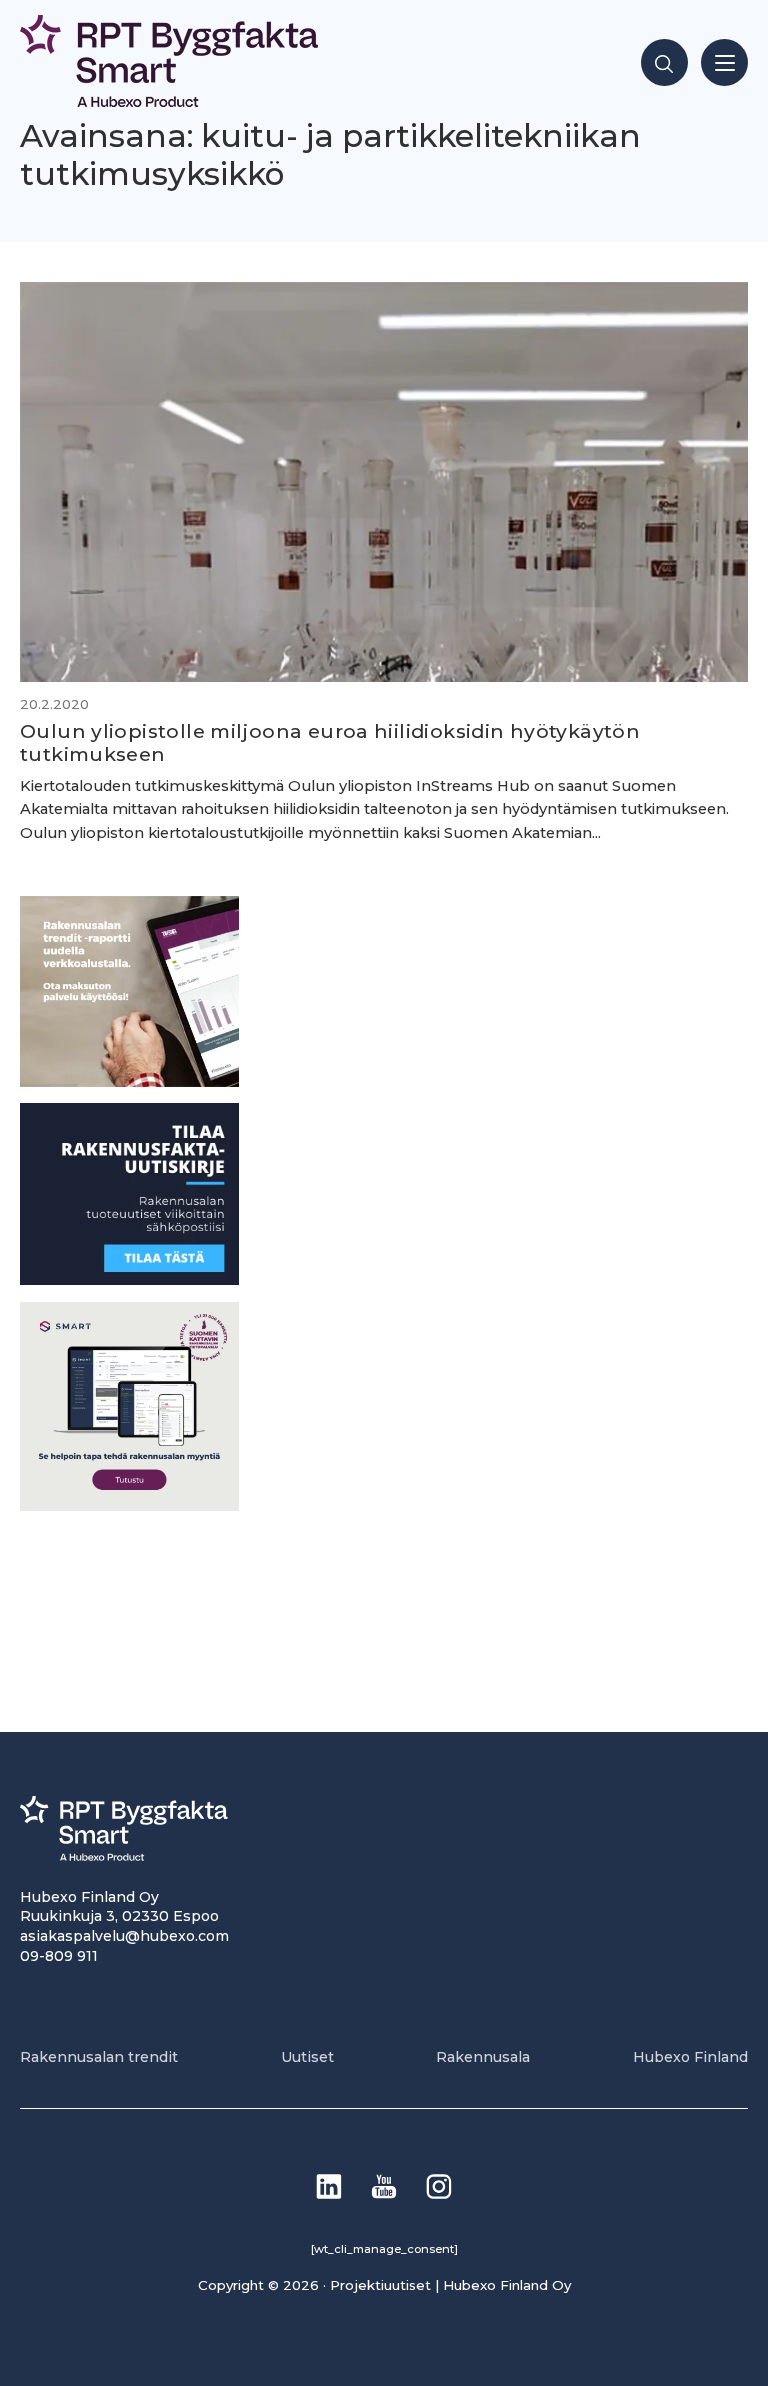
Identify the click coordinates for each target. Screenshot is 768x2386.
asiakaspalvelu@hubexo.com (124, 1936)
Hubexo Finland (690, 2057)
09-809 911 (59, 1956)
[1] (129, 1279)
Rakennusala (483, 2057)
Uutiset (307, 2057)
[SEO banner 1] (129, 1505)
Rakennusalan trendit (99, 2057)
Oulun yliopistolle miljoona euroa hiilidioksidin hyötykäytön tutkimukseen (330, 742)
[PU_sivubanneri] (129, 1081)
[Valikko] (724, 62)
